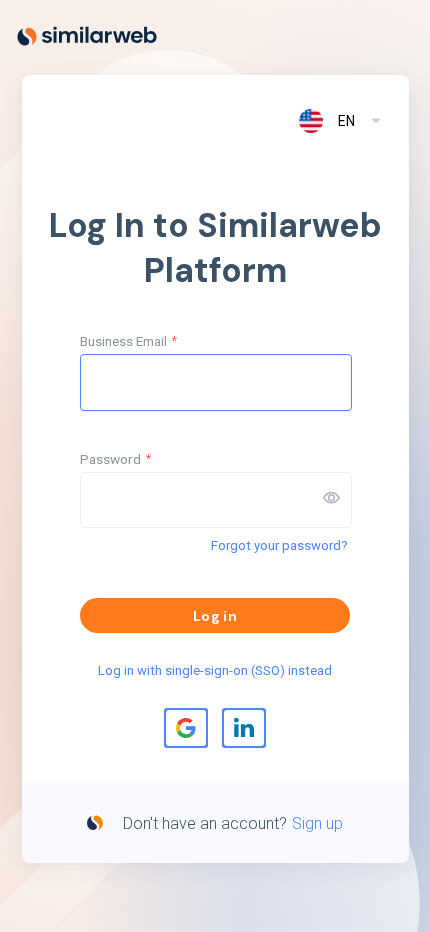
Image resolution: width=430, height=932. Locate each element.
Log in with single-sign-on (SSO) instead (215, 670)
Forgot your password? (279, 545)
